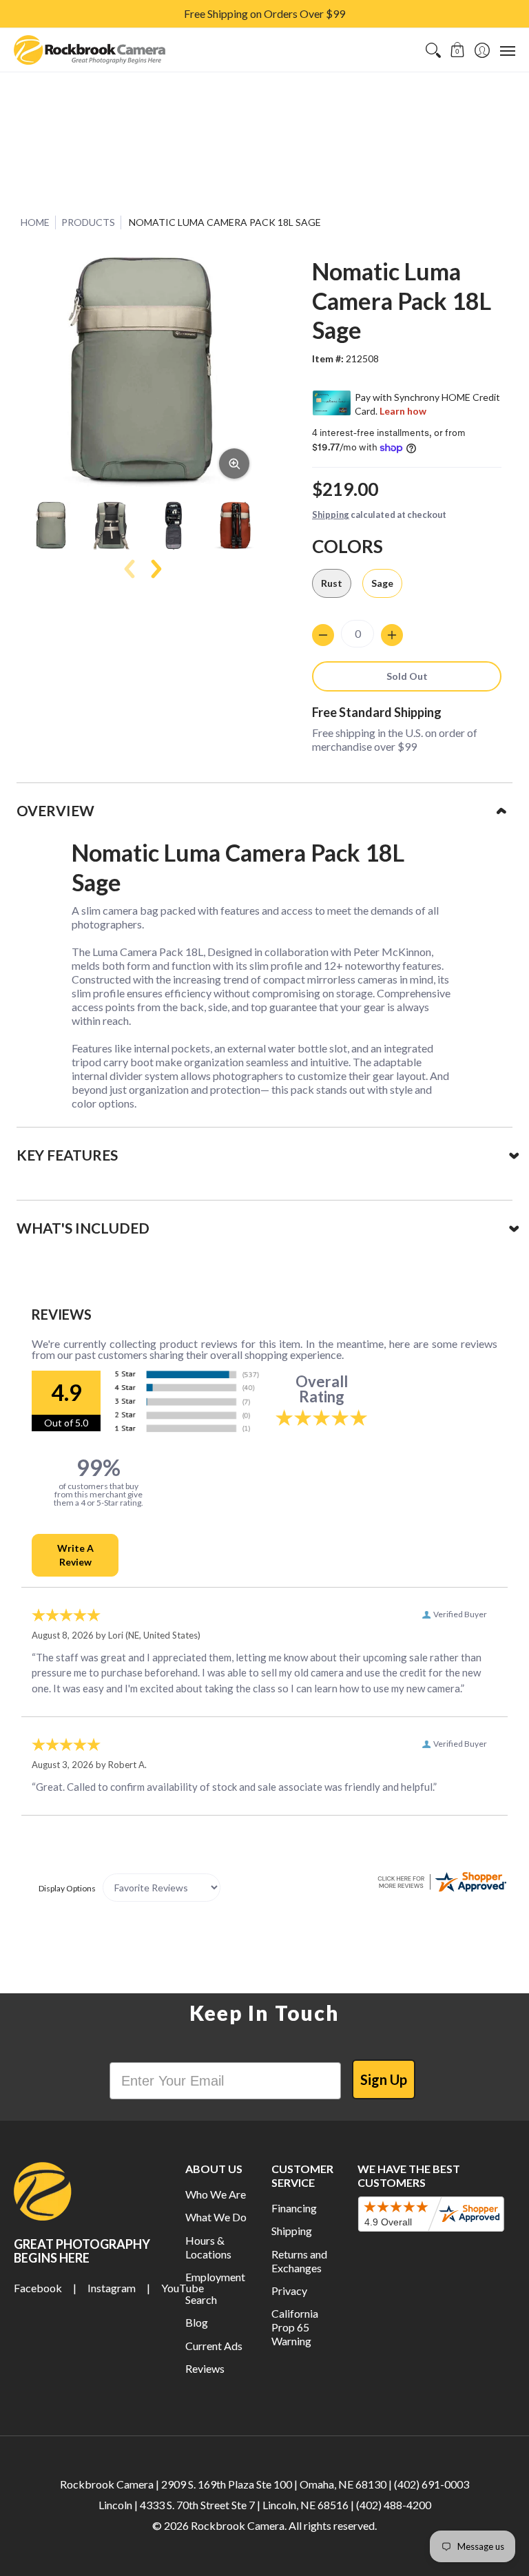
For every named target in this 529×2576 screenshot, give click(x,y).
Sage (382, 583)
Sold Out (407, 676)
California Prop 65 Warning (295, 2327)
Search (201, 2299)
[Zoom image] (234, 464)
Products (88, 222)
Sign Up (384, 2079)
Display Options (67, 1888)
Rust (332, 583)
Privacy (289, 2291)
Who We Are (216, 2194)
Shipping (331, 515)
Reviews (205, 2368)
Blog (197, 2322)
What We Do (216, 2217)
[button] (458, 50)
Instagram (112, 2288)
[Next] (155, 569)
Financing (294, 2208)
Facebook (38, 2288)
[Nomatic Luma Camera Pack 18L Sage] (51, 526)
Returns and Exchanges (299, 2261)
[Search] (433, 50)
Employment (215, 2277)
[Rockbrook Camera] (90, 50)
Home (35, 222)
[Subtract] (323, 635)
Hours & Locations (208, 2247)
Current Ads (214, 2346)
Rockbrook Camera (238, 2525)
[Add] (392, 635)
